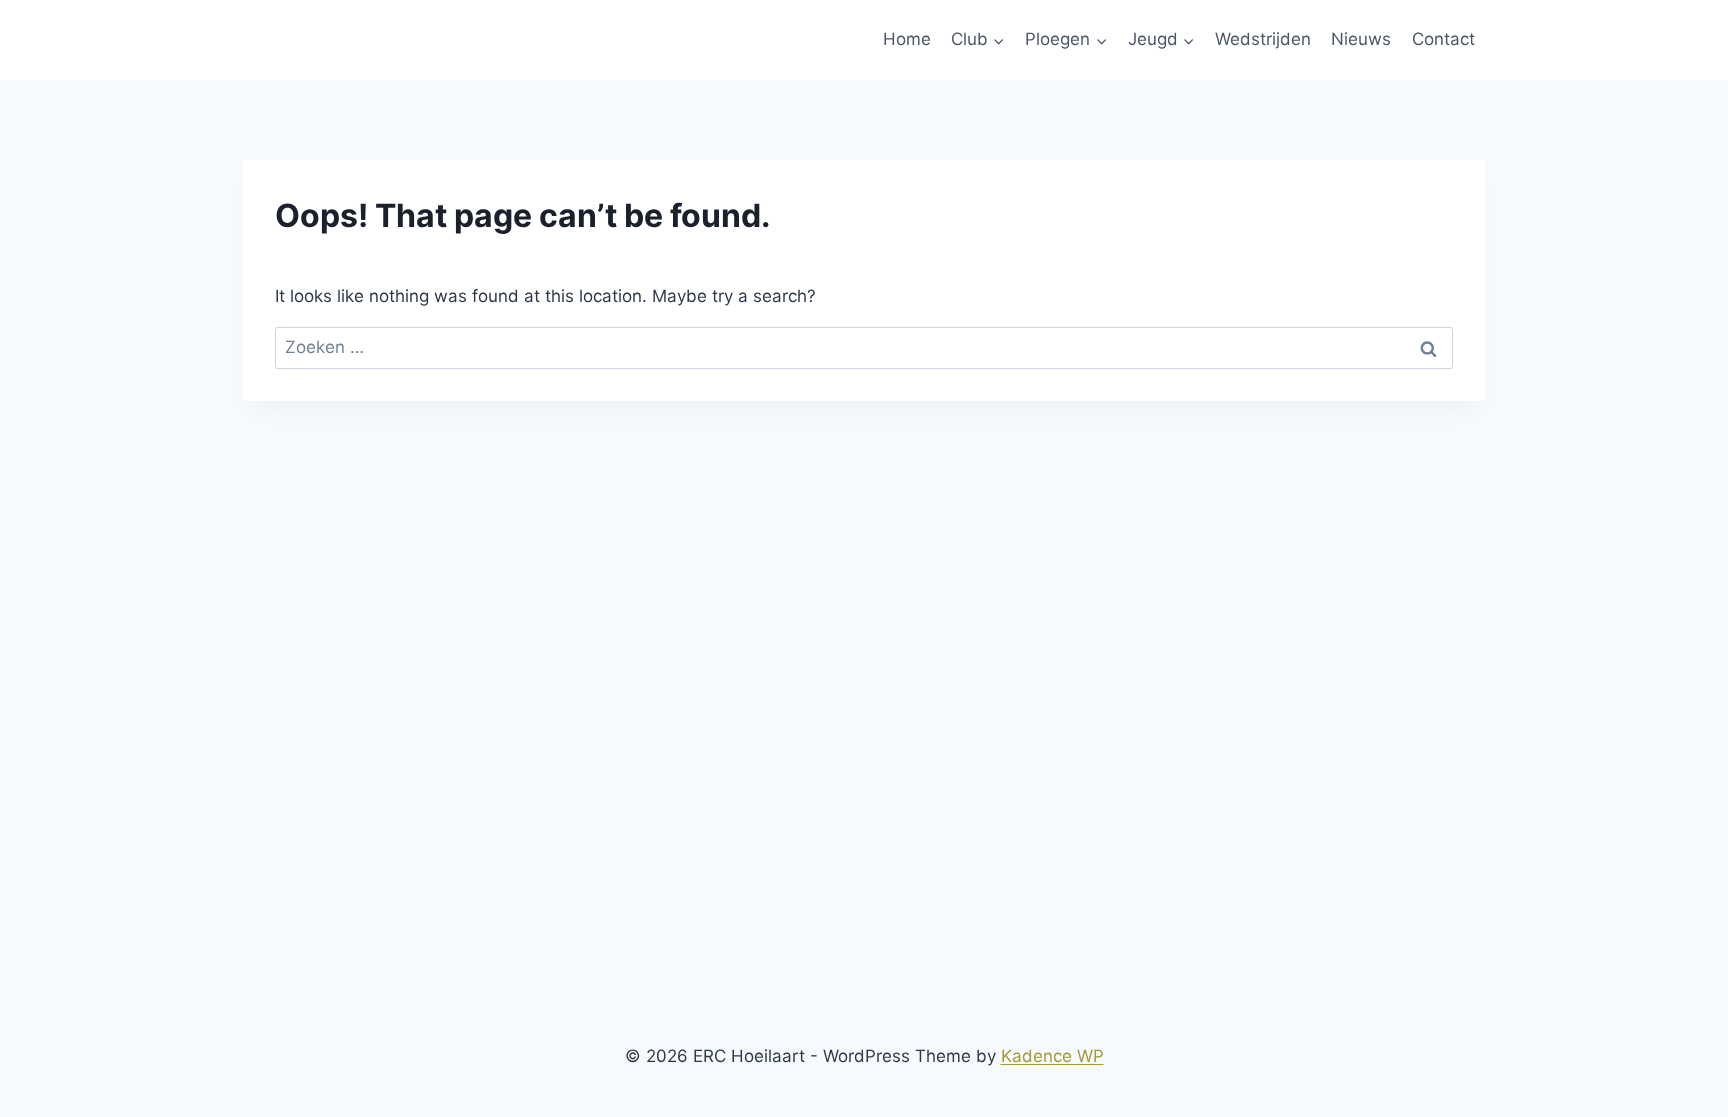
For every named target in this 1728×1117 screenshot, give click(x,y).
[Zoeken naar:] (864, 347)
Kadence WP (1052, 1056)
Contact (1443, 39)
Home (907, 39)
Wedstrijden (1263, 39)
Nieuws (1361, 39)
